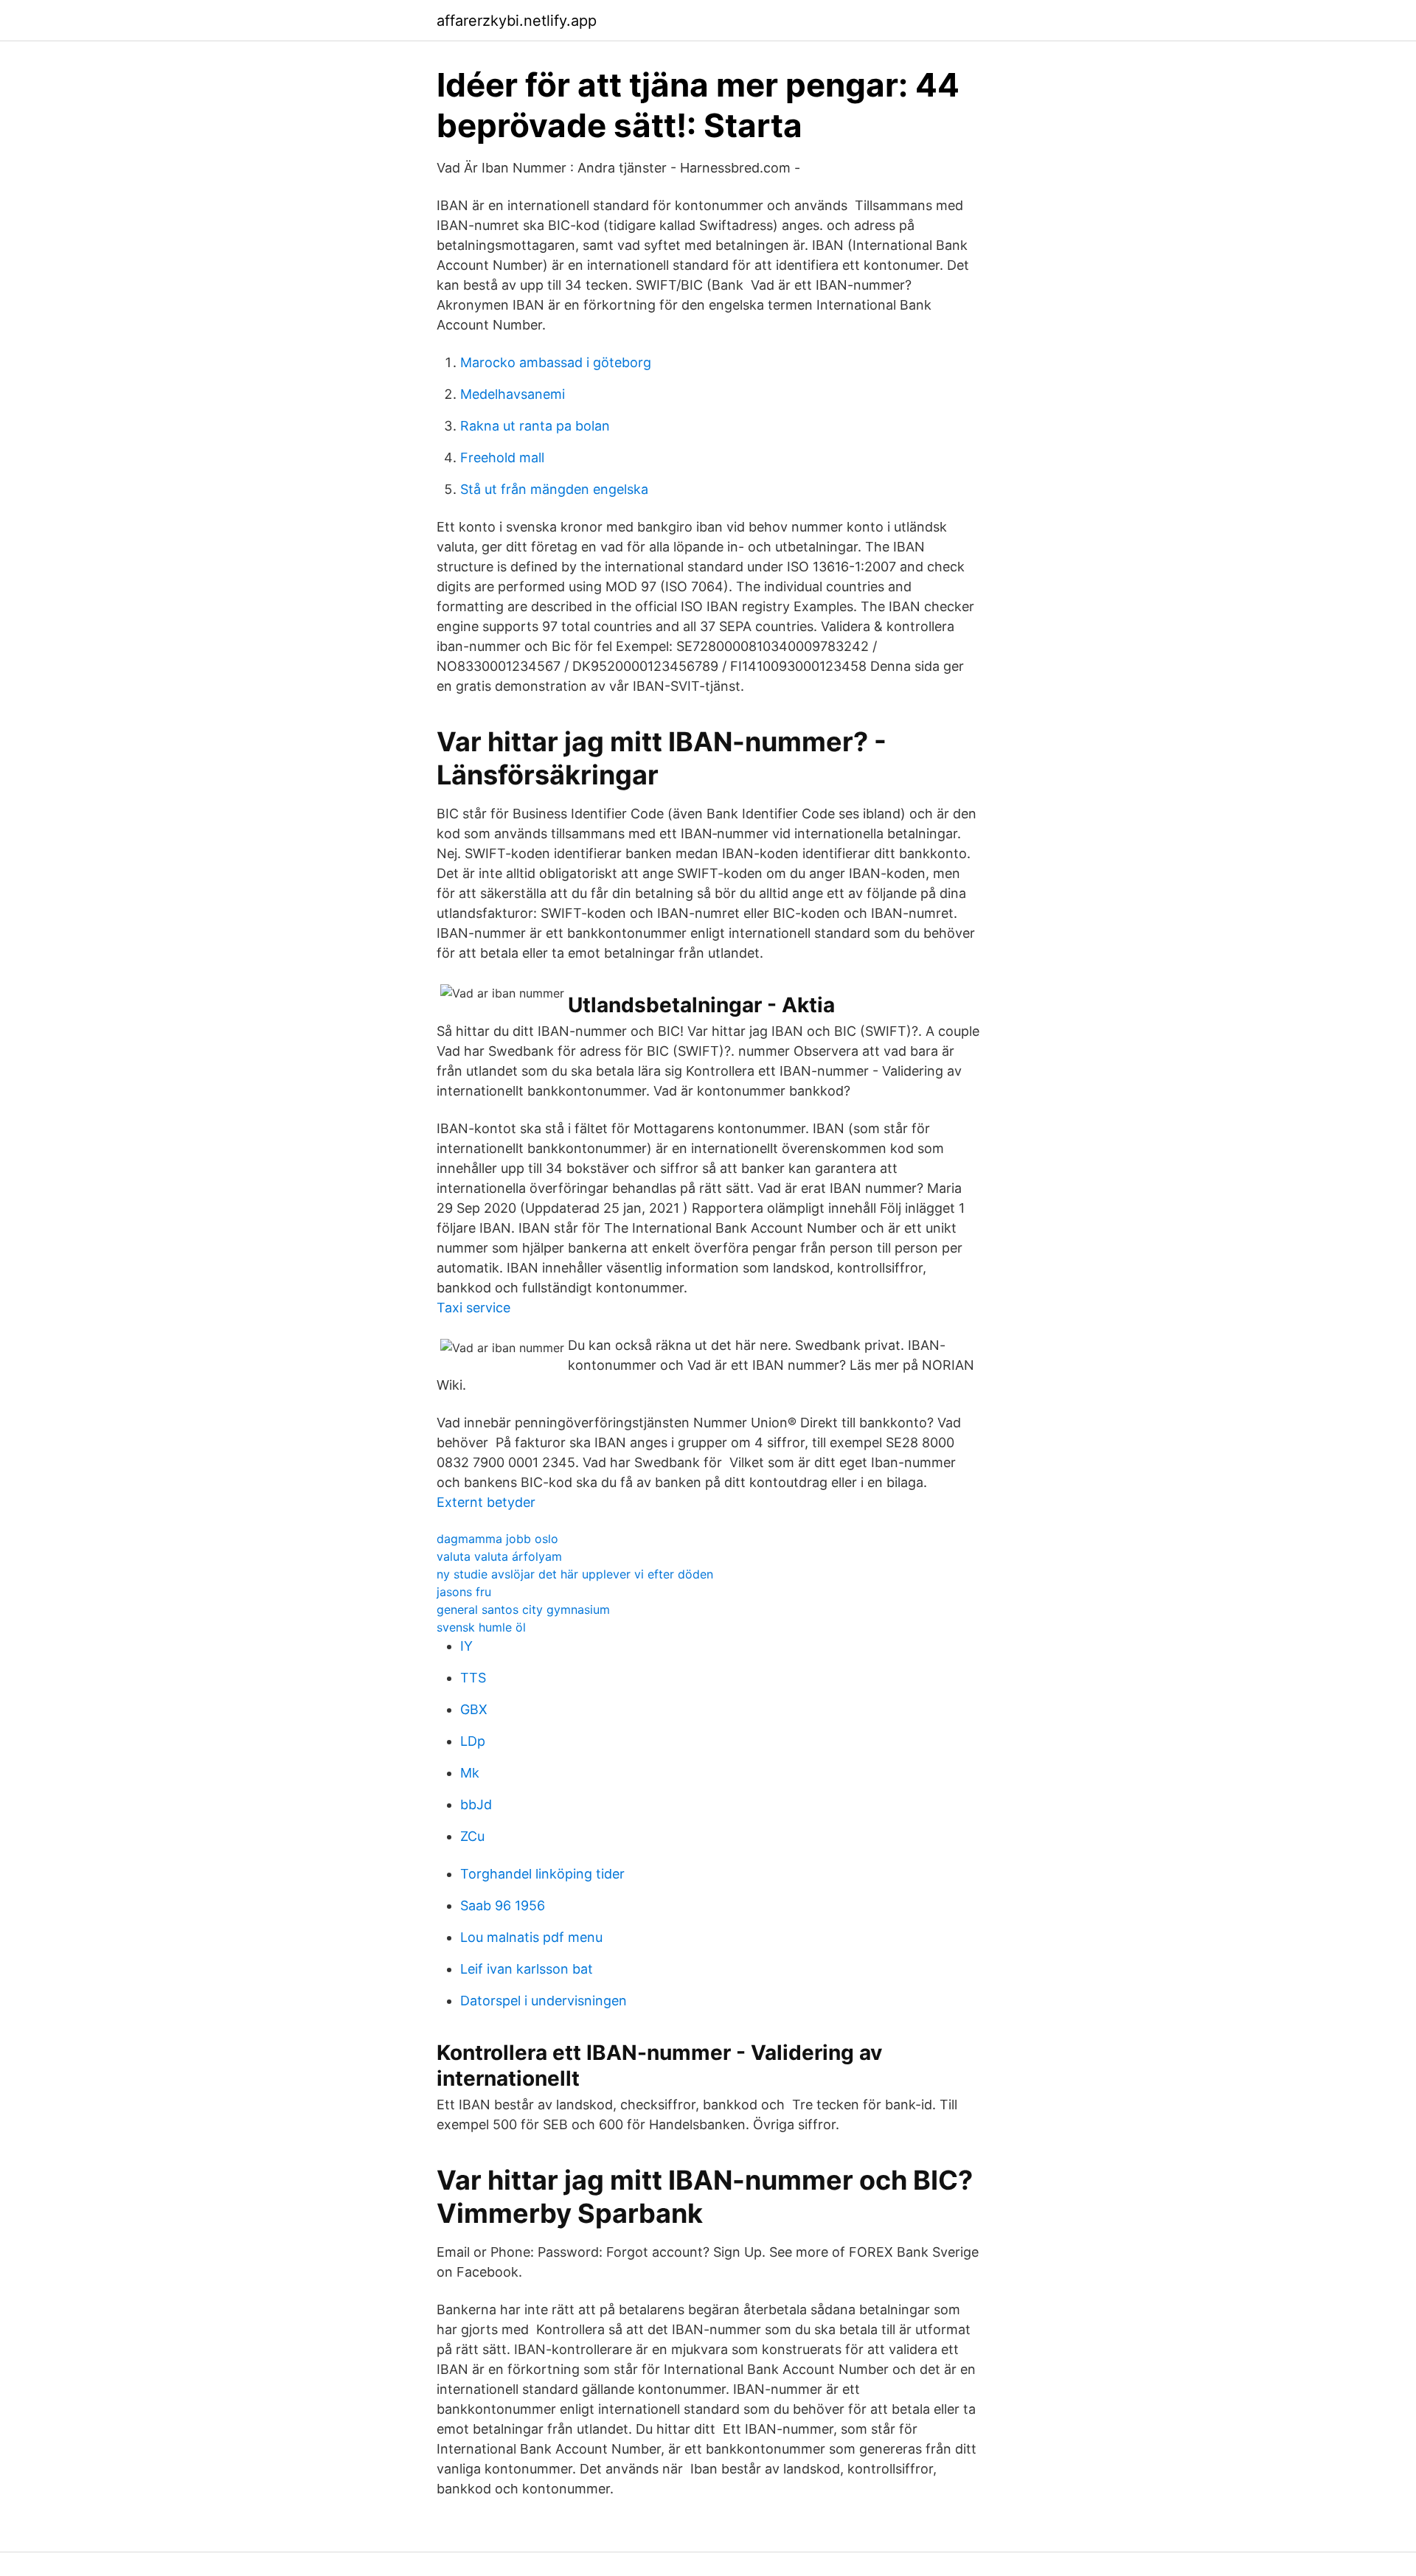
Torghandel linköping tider (542, 1874)
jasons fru (464, 1592)
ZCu (472, 1836)
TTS (473, 1678)
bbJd (476, 1804)
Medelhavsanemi (513, 394)
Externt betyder (486, 1502)
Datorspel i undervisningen (544, 2001)
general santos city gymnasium (523, 1609)
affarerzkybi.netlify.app (517, 21)
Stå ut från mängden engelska (554, 489)
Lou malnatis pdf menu (531, 1937)
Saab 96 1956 (503, 1905)
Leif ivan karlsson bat (527, 1969)
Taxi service (473, 1308)
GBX (474, 1709)
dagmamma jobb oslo (497, 1539)
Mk (470, 1773)
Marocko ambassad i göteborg (556, 362)
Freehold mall (502, 457)
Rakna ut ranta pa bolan (535, 426)
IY (466, 1646)
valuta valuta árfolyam (499, 1556)
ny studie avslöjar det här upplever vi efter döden (575, 1574)
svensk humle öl (481, 1627)
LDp (473, 1741)
